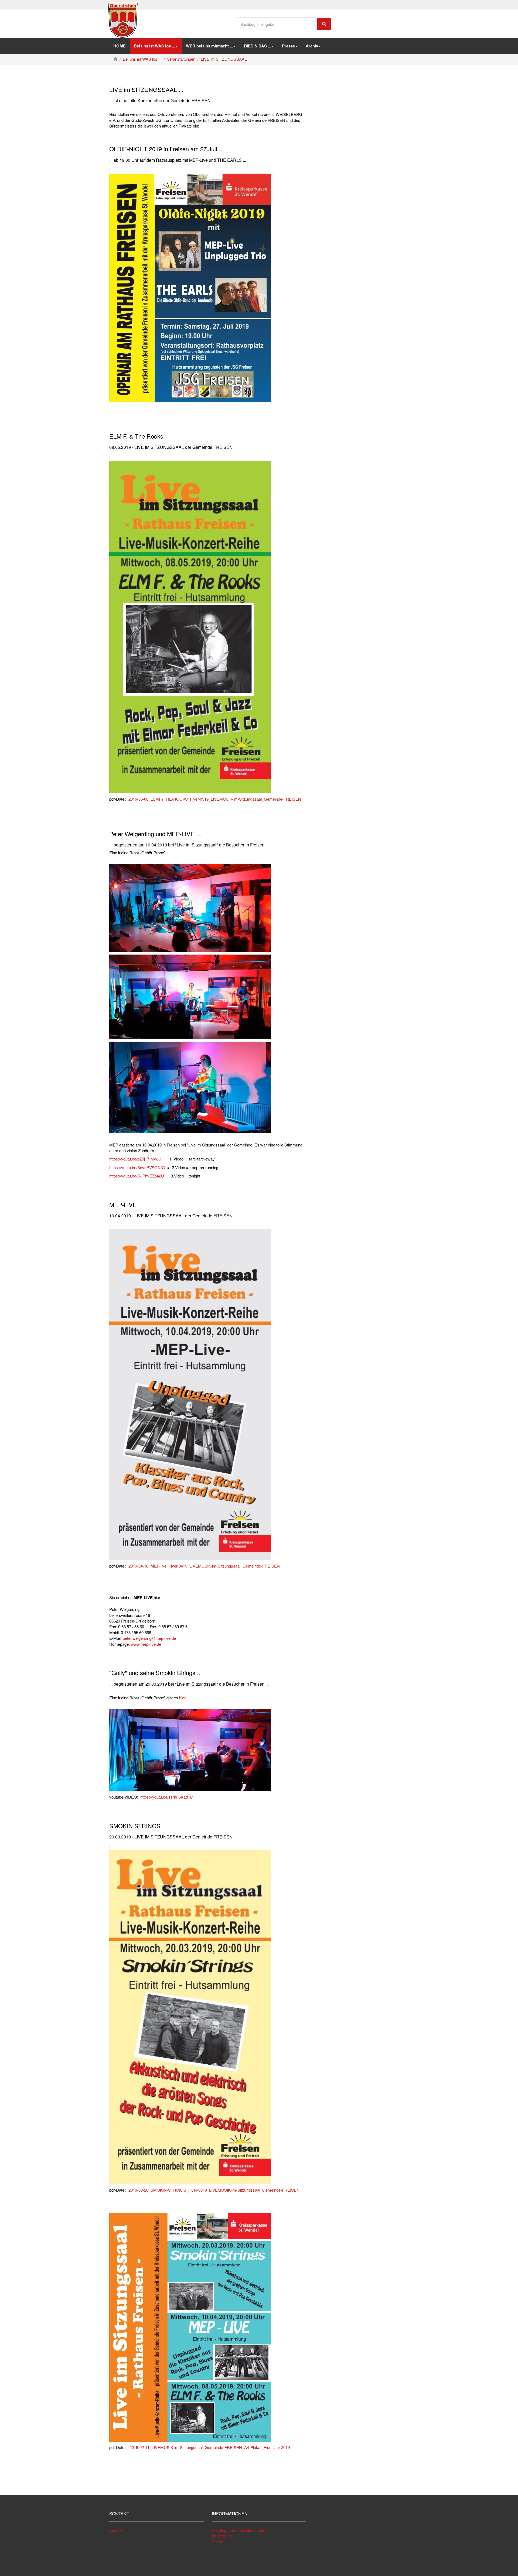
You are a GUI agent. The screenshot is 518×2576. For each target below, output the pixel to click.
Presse (288, 46)
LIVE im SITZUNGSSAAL (224, 59)
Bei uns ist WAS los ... (142, 59)
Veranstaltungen (181, 59)
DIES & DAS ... (258, 46)
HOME (120, 46)
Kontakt (116, 2530)
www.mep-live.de (146, 1644)
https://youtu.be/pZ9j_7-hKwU (135, 1159)
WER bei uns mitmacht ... (209, 46)
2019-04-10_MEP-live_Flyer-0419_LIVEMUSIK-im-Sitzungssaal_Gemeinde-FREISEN (204, 1566)
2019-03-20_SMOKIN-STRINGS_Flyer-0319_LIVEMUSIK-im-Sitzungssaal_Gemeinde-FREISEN (214, 2190)
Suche (217, 2542)
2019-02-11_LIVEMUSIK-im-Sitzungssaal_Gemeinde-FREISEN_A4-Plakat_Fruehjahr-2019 (210, 2447)
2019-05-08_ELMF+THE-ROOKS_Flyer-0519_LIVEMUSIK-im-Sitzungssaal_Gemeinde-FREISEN (215, 799)
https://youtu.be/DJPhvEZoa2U (137, 1176)
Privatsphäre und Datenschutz (238, 2530)
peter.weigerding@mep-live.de (149, 1638)
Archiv (312, 46)
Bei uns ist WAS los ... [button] (154, 46)
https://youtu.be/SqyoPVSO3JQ (137, 1167)
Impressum (222, 2536)
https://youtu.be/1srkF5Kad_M (167, 1797)
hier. (183, 1698)
